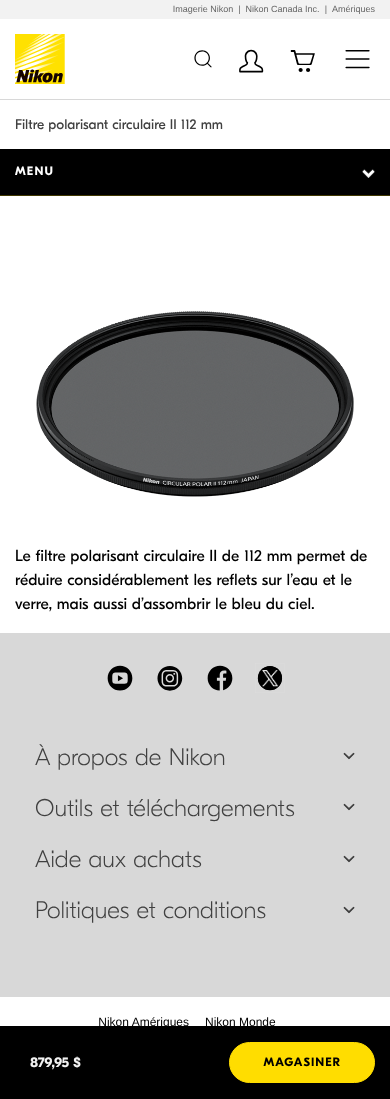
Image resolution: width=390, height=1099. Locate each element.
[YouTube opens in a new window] (120, 678)
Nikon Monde (240, 1022)
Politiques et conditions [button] (150, 911)
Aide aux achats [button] (118, 860)
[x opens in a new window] (270, 678)
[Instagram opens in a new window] (170, 678)
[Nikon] (43, 59)
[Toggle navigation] (357, 58)
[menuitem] (143, 1022)
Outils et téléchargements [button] (165, 809)
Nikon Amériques (143, 1022)
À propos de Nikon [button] (130, 758)
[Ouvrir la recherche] (202, 58)
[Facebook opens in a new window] (220, 678)
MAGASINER (302, 1063)
